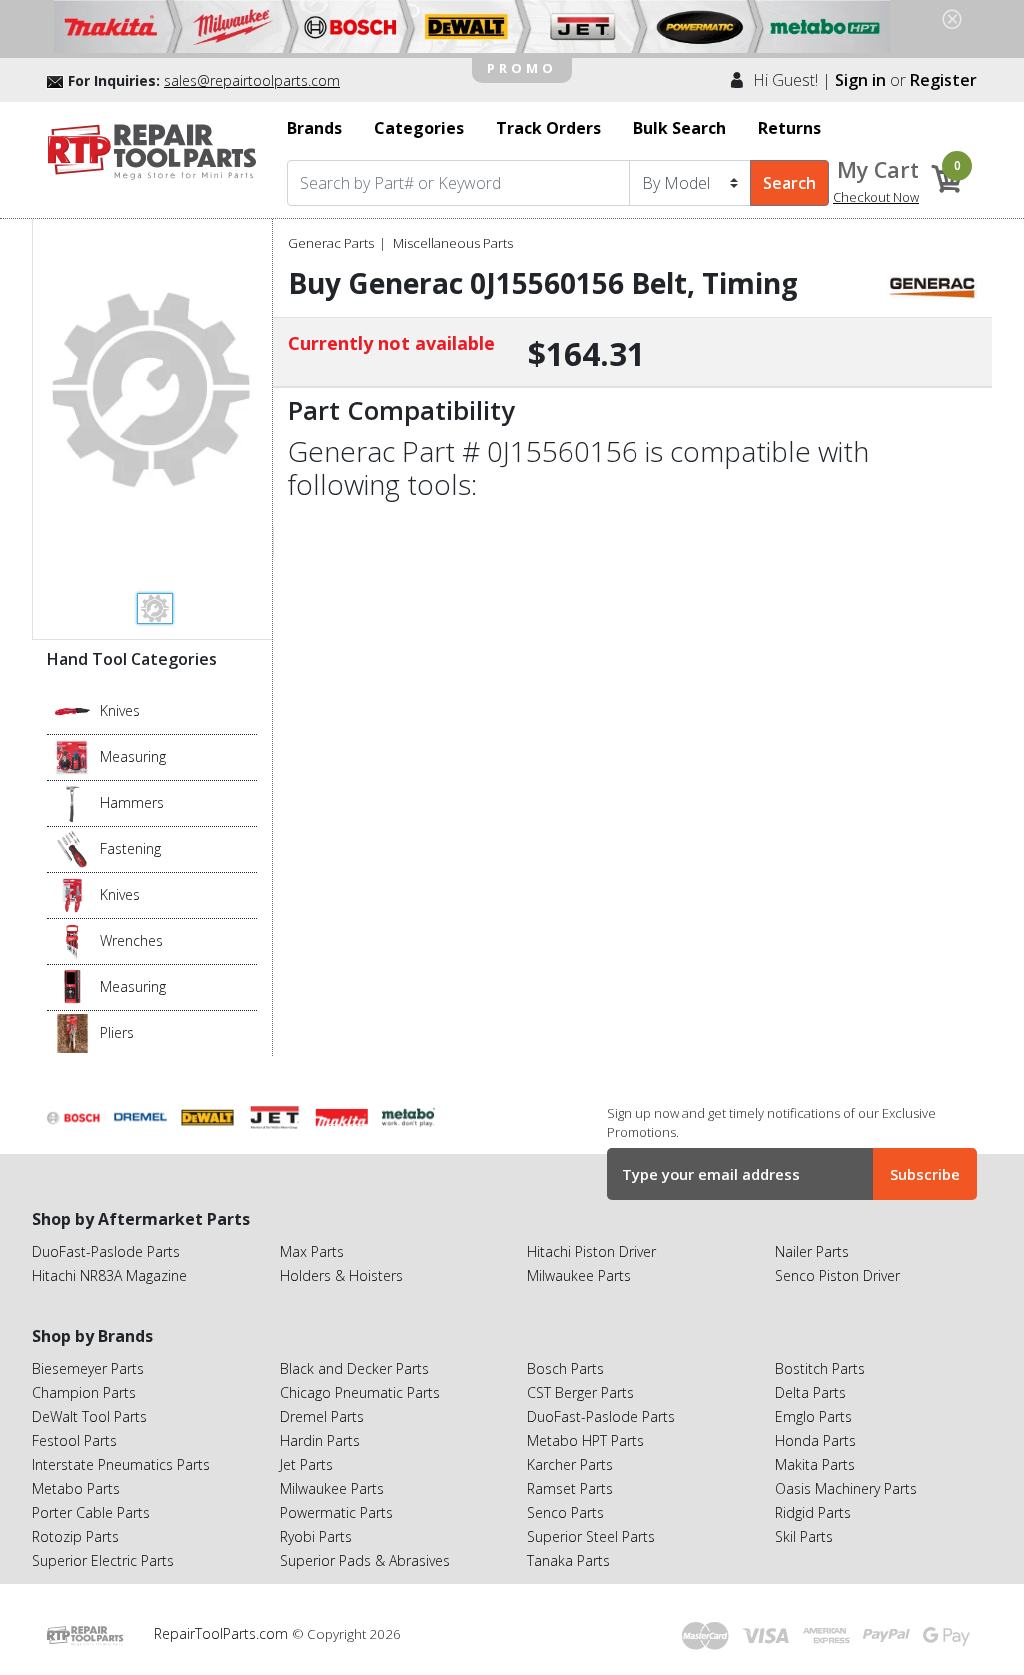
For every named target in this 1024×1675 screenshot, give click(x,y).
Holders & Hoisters (341, 1275)
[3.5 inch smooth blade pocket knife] (72, 710)
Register (943, 80)
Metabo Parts (76, 1488)
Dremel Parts (322, 1416)
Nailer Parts (812, 1251)
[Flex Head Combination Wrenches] (72, 940)
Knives (120, 710)
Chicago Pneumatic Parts (360, 1392)
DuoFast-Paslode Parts (106, 1251)
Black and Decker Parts (354, 1368)
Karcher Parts (570, 1464)
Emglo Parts (813, 1416)
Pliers (117, 1032)
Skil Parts (804, 1536)
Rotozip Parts (75, 1536)
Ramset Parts (570, 1488)
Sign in (860, 80)
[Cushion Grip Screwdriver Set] (72, 848)
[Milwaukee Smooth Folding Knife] (72, 894)
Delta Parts (810, 1392)
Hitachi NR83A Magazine (109, 1275)
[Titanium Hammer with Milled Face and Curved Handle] (72, 802)
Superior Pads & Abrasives (365, 1560)
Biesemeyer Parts (88, 1368)
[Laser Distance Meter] (72, 986)
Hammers (132, 802)
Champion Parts (84, 1392)
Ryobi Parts (316, 1536)
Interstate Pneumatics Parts (121, 1464)
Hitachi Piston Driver (591, 1251)
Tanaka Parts (568, 1560)
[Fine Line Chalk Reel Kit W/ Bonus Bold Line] (72, 756)
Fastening (130, 848)
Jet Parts (306, 1464)
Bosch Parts (565, 1368)
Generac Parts (331, 243)
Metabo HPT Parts (585, 1440)
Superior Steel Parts (591, 1536)
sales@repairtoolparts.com (252, 80)
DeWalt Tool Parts (89, 1416)
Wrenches (131, 940)
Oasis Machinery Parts (846, 1488)
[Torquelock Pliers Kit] (72, 1032)
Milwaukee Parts (579, 1275)
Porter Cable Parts (91, 1512)
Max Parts (312, 1251)
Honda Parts (815, 1440)
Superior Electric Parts (103, 1560)
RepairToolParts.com (223, 1633)
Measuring (133, 756)
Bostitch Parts (820, 1368)
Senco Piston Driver (837, 1275)
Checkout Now (876, 197)
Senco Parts (565, 1512)
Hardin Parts (320, 1440)
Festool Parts (74, 1440)
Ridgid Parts (813, 1512)
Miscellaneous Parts (453, 243)
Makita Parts (815, 1464)
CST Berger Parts (580, 1392)
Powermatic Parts (336, 1512)
